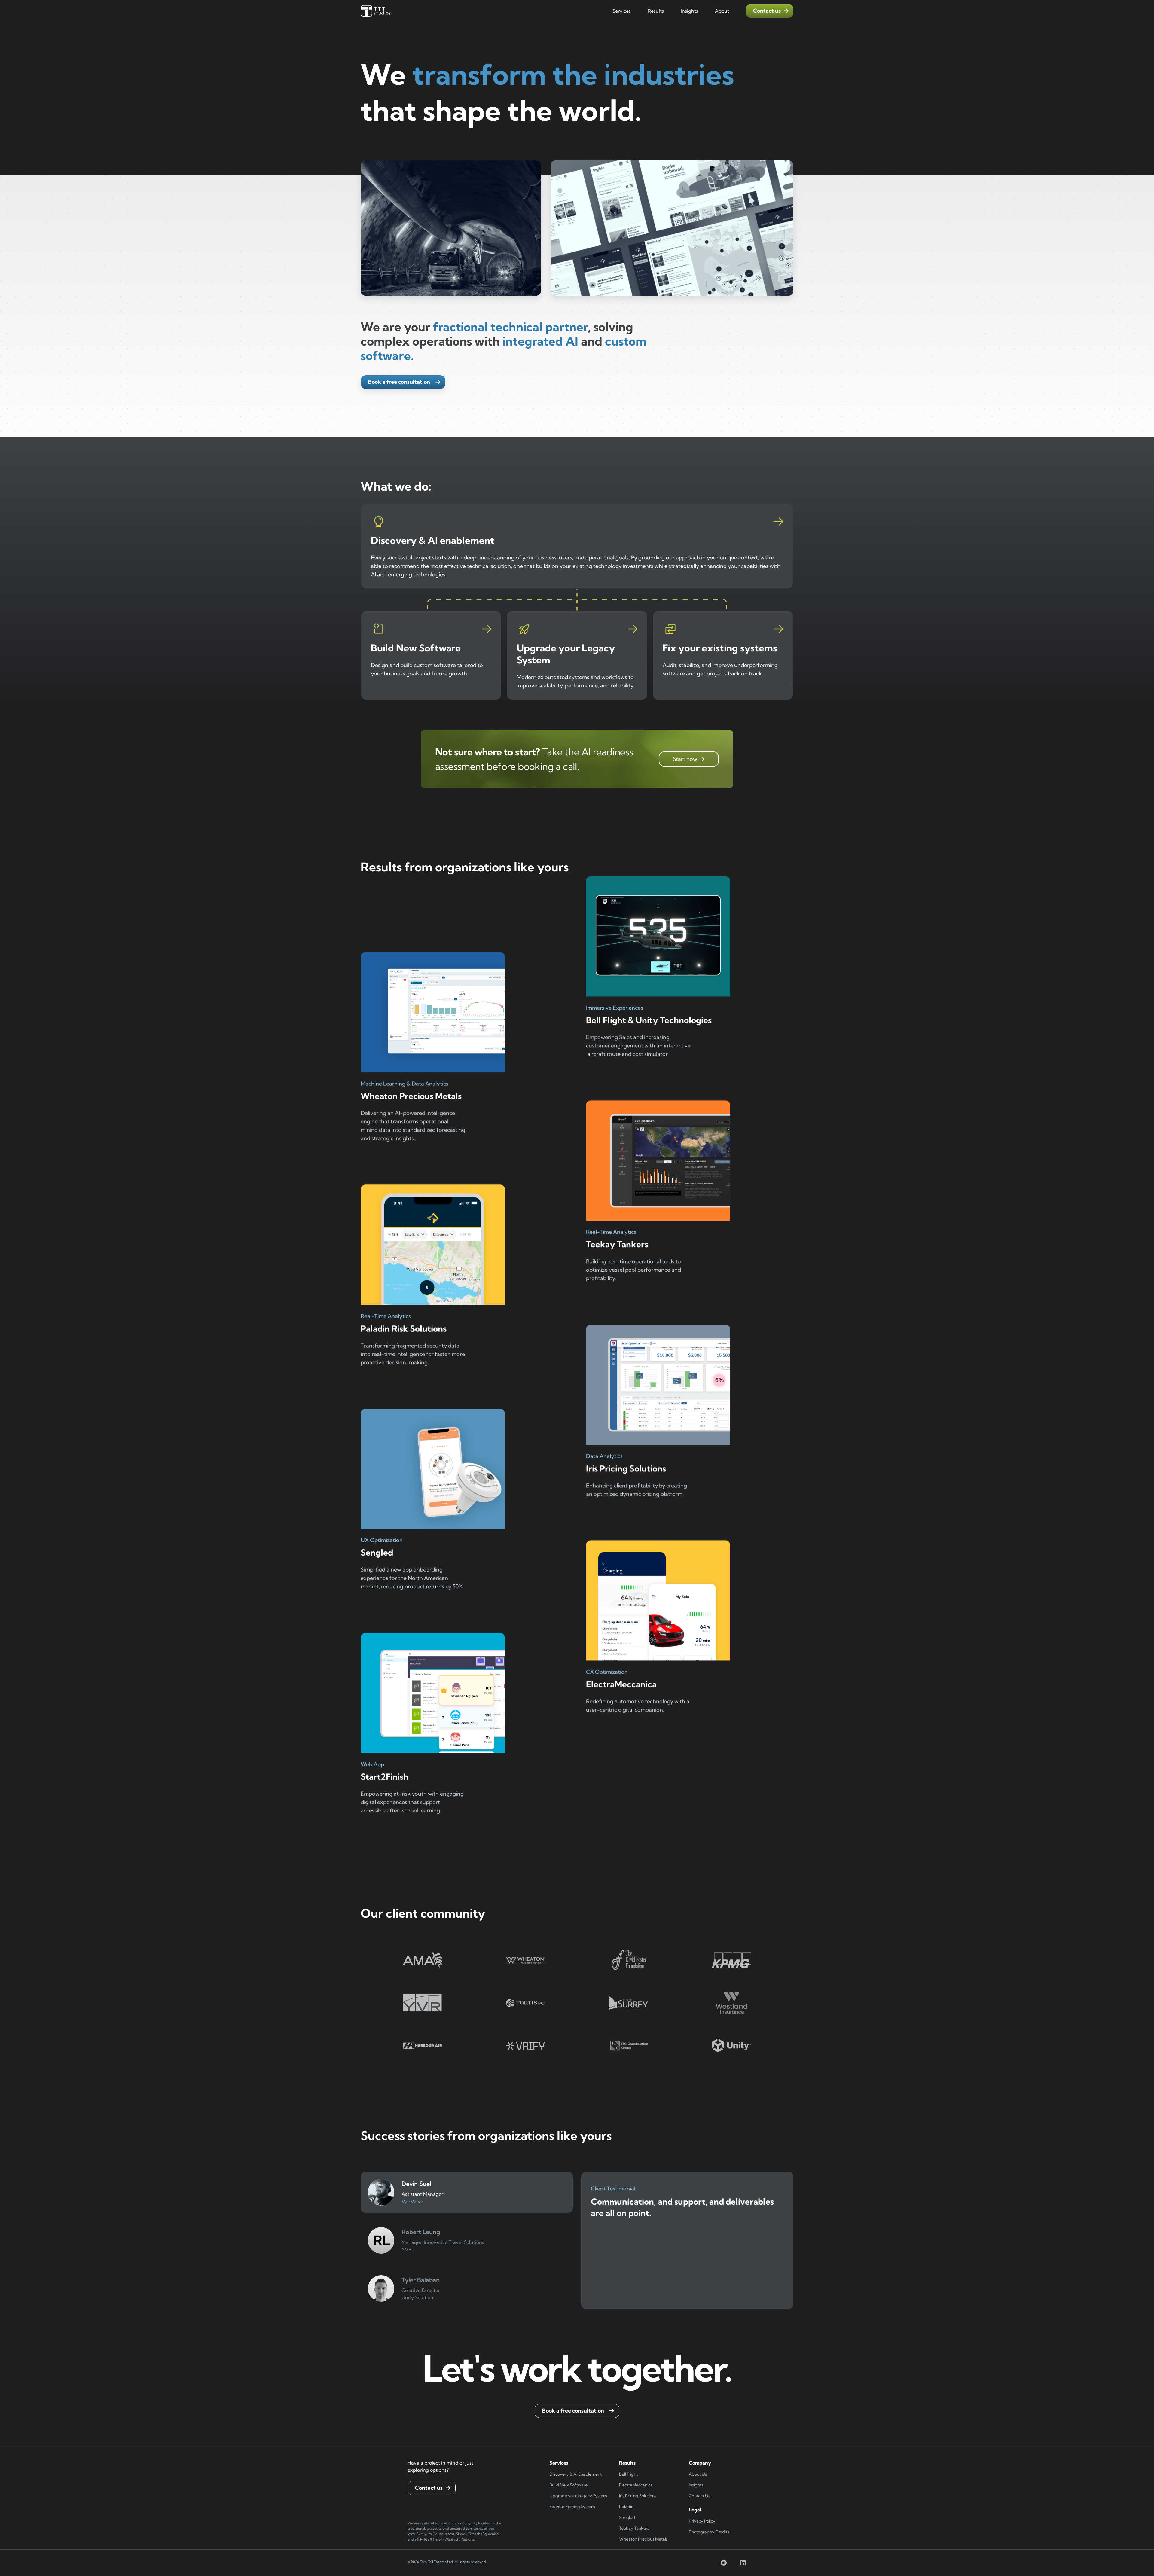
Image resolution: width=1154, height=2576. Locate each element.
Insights (696, 2485)
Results (656, 11)
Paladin (626, 2507)
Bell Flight (628, 2474)
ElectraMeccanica (636, 2485)
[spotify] (724, 2563)
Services (622, 11)
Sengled (627, 2517)
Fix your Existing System (572, 2507)
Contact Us (699, 2496)
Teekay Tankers (634, 2528)
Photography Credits (709, 2532)
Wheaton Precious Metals (643, 2539)
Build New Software (568, 2485)
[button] (622, 11)
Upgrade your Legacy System (578, 2496)
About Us (698, 2474)
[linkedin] (743, 2563)
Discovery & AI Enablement (575, 2474)
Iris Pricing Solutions (638, 2496)
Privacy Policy (702, 2521)
